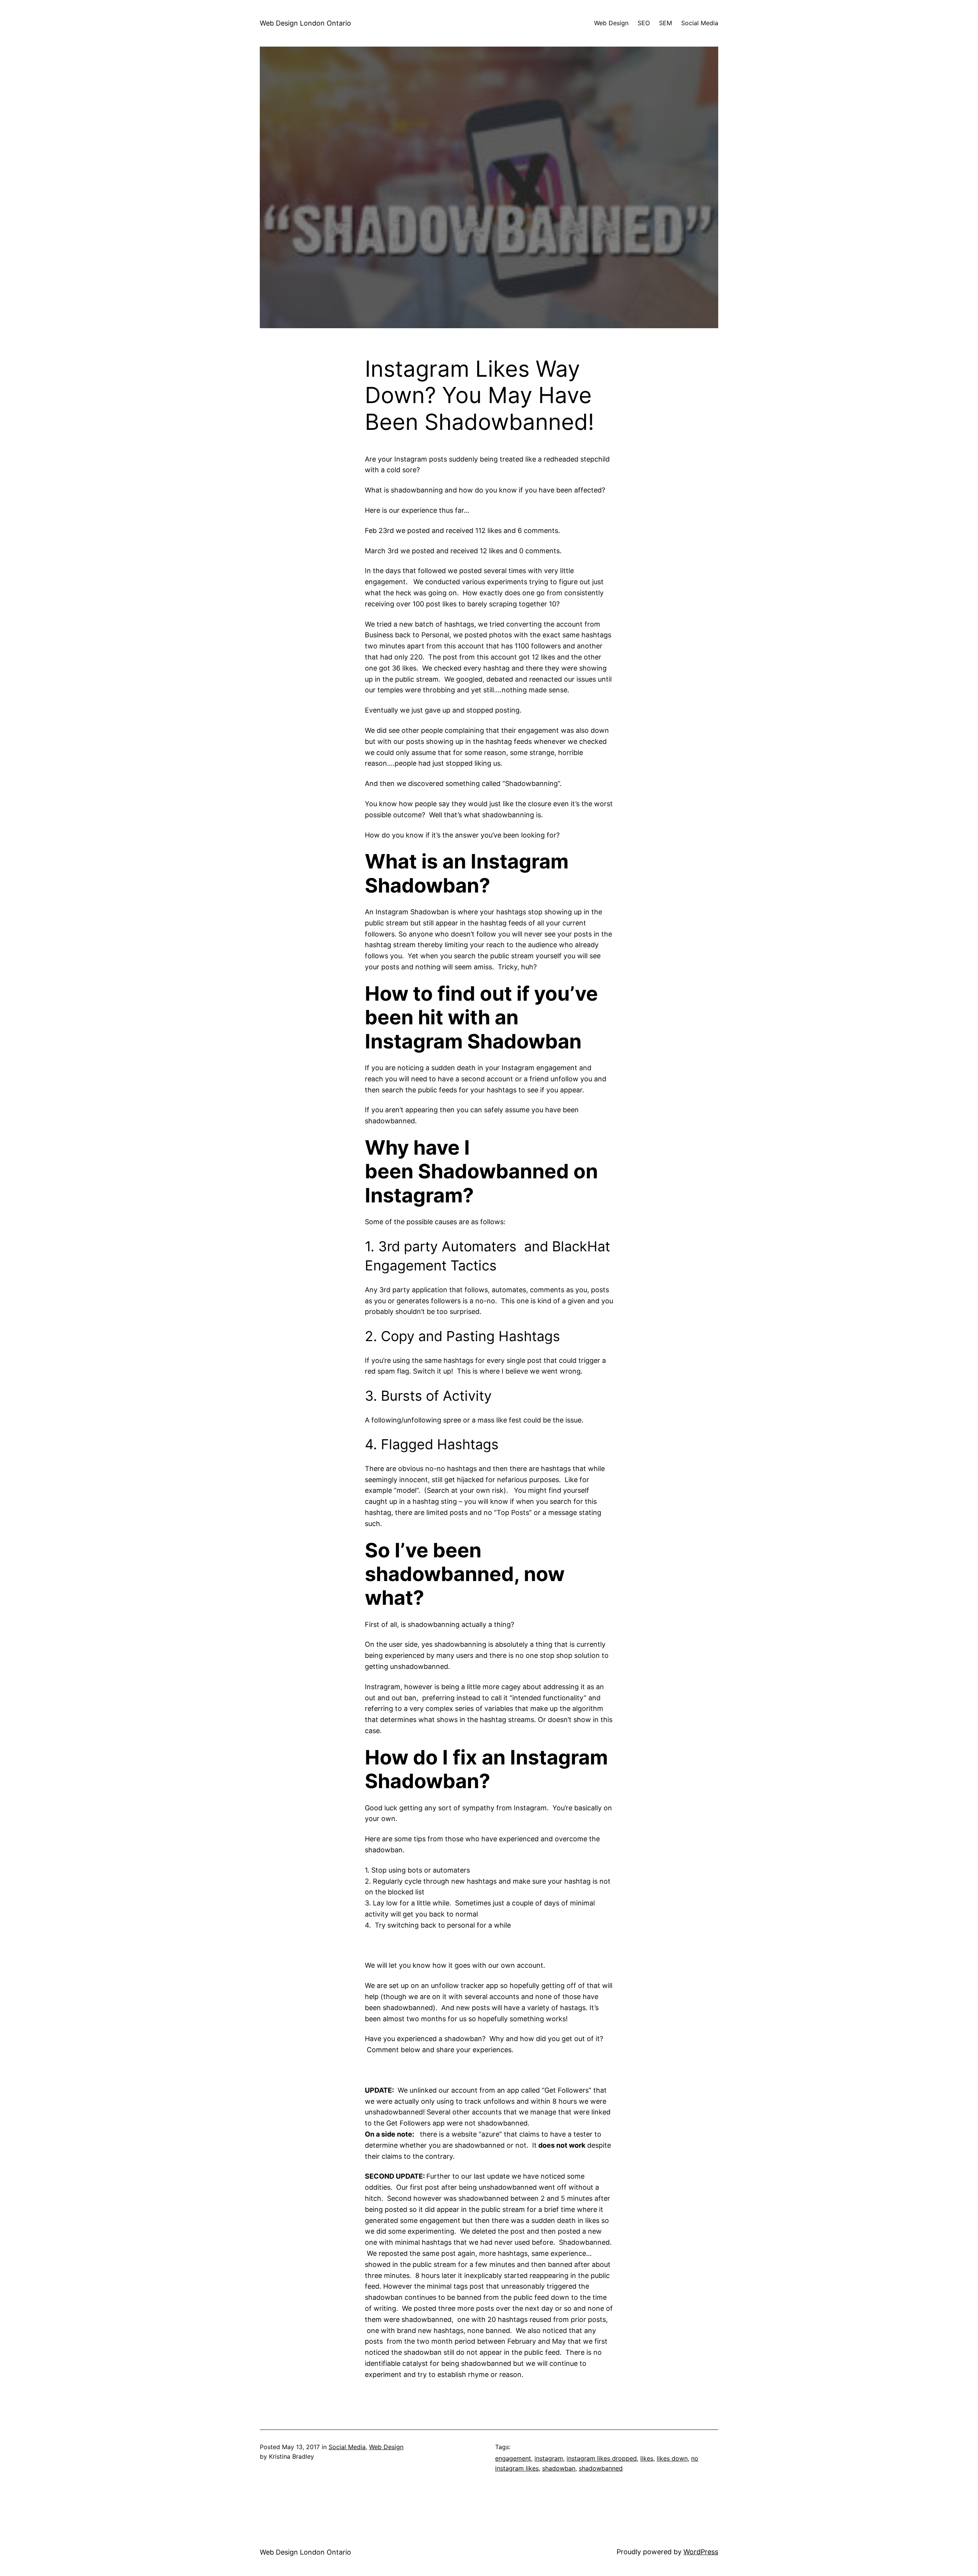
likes (647, 2458)
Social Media (347, 2447)
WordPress (701, 2552)
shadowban (559, 2468)
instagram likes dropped (602, 2458)
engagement (513, 2458)
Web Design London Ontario (305, 23)
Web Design (386, 2447)
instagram (549, 2458)
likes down (672, 2458)
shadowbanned (601, 2468)
